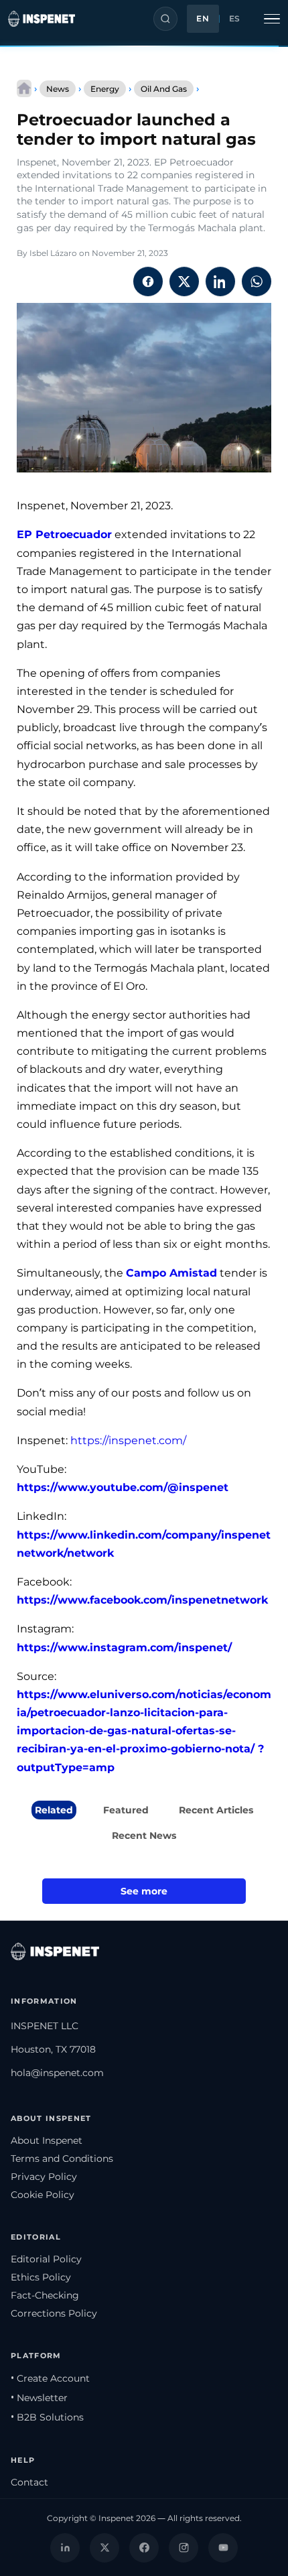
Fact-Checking (45, 2295)
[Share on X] (184, 281)
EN (203, 19)
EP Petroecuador (64, 534)
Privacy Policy (44, 2177)
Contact (29, 2482)
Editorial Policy (46, 2259)
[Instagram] (184, 2548)
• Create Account (50, 2378)
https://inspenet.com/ (128, 1440)
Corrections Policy (54, 2313)
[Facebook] (144, 2548)
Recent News (144, 1836)
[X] (104, 2548)
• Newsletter (39, 2398)
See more (144, 1891)
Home (24, 88)
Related (54, 1810)
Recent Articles (216, 1810)
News (58, 89)
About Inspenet (47, 2140)
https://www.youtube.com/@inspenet (123, 1487)
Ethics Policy (41, 2277)
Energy (105, 89)
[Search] (165, 19)
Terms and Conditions (62, 2159)
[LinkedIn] (65, 2548)
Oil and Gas (164, 89)
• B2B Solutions (47, 2417)
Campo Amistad (171, 1273)
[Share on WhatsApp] (257, 281)
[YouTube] (223, 2548)
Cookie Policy (43, 2195)
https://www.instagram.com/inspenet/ (124, 1648)
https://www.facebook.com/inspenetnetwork (142, 1600)
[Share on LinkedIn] (220, 281)
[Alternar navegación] (272, 19)
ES (235, 19)
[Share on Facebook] (148, 281)
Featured (126, 1810)
